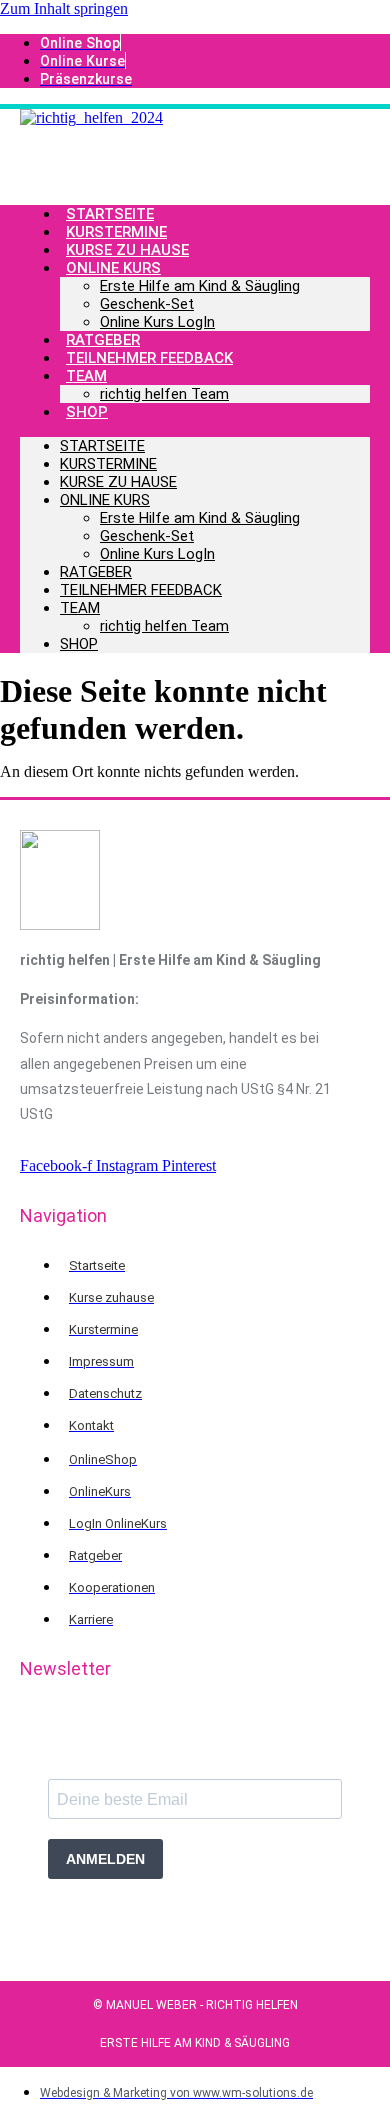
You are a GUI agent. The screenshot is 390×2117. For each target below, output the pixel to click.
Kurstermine (108, 464)
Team (86, 376)
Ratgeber (96, 572)
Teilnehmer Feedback (149, 358)
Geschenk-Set (147, 304)
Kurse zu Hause (118, 482)
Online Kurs (113, 268)
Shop (87, 412)
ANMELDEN (105, 1859)
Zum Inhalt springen (64, 8)
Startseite (102, 446)
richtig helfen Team (164, 394)
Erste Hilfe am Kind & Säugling (200, 286)
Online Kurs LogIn (157, 322)
